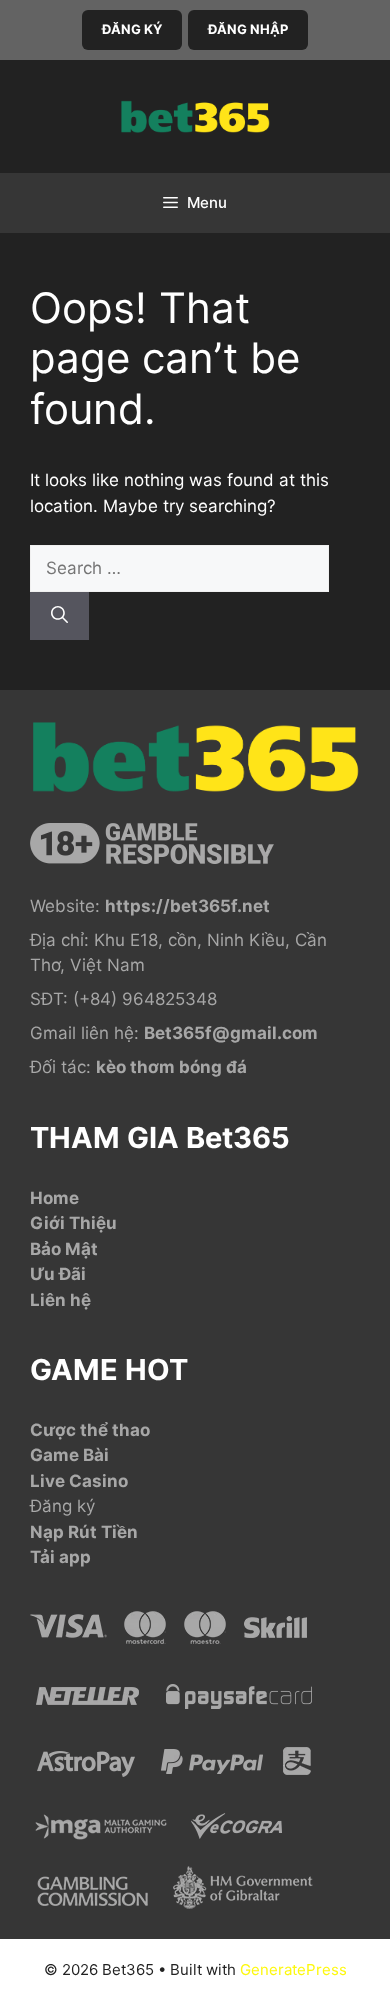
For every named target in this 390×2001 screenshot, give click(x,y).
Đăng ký (62, 1506)
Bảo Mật (64, 1249)
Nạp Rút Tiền (84, 1532)
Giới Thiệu (73, 1223)
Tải (44, 1557)
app (75, 1557)
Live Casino (79, 1481)
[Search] (59, 616)
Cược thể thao (90, 1430)
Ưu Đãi (58, 1274)
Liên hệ (60, 1300)
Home (54, 1198)
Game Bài (69, 1455)
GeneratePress (293, 1969)
